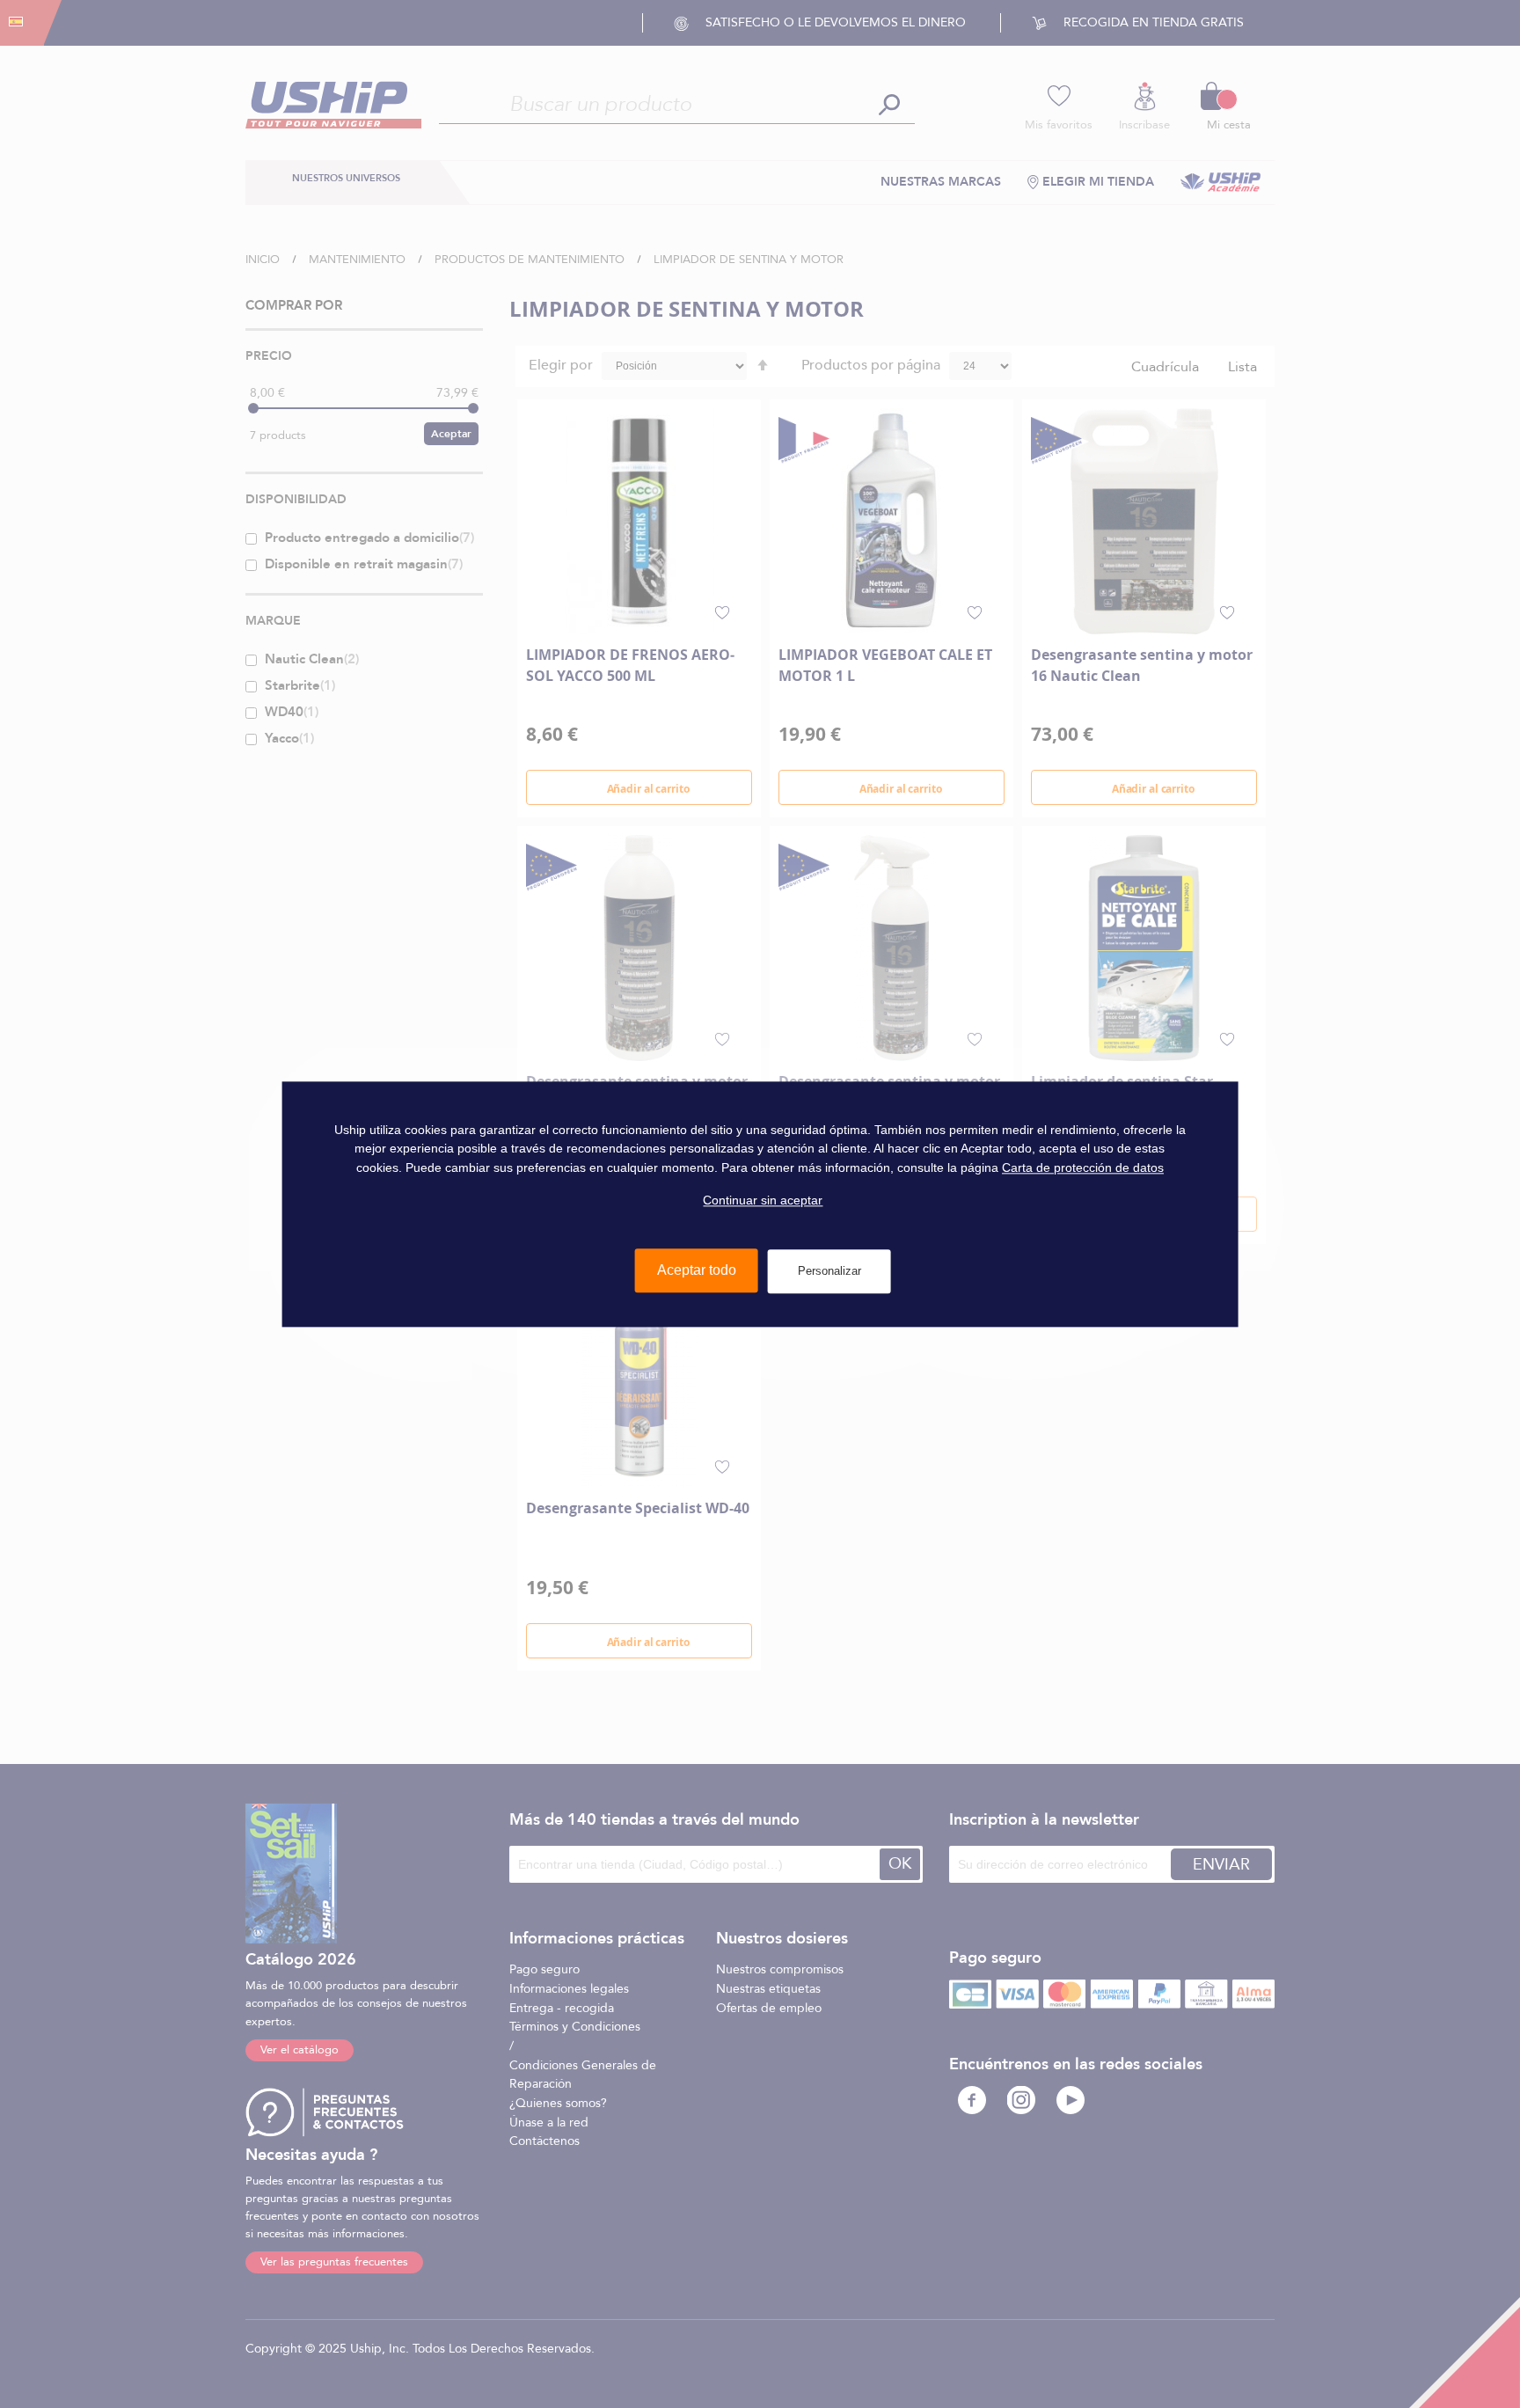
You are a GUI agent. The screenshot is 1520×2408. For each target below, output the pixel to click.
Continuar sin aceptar (763, 1200)
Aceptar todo (697, 1270)
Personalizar (829, 1271)
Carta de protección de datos (1083, 1167)
